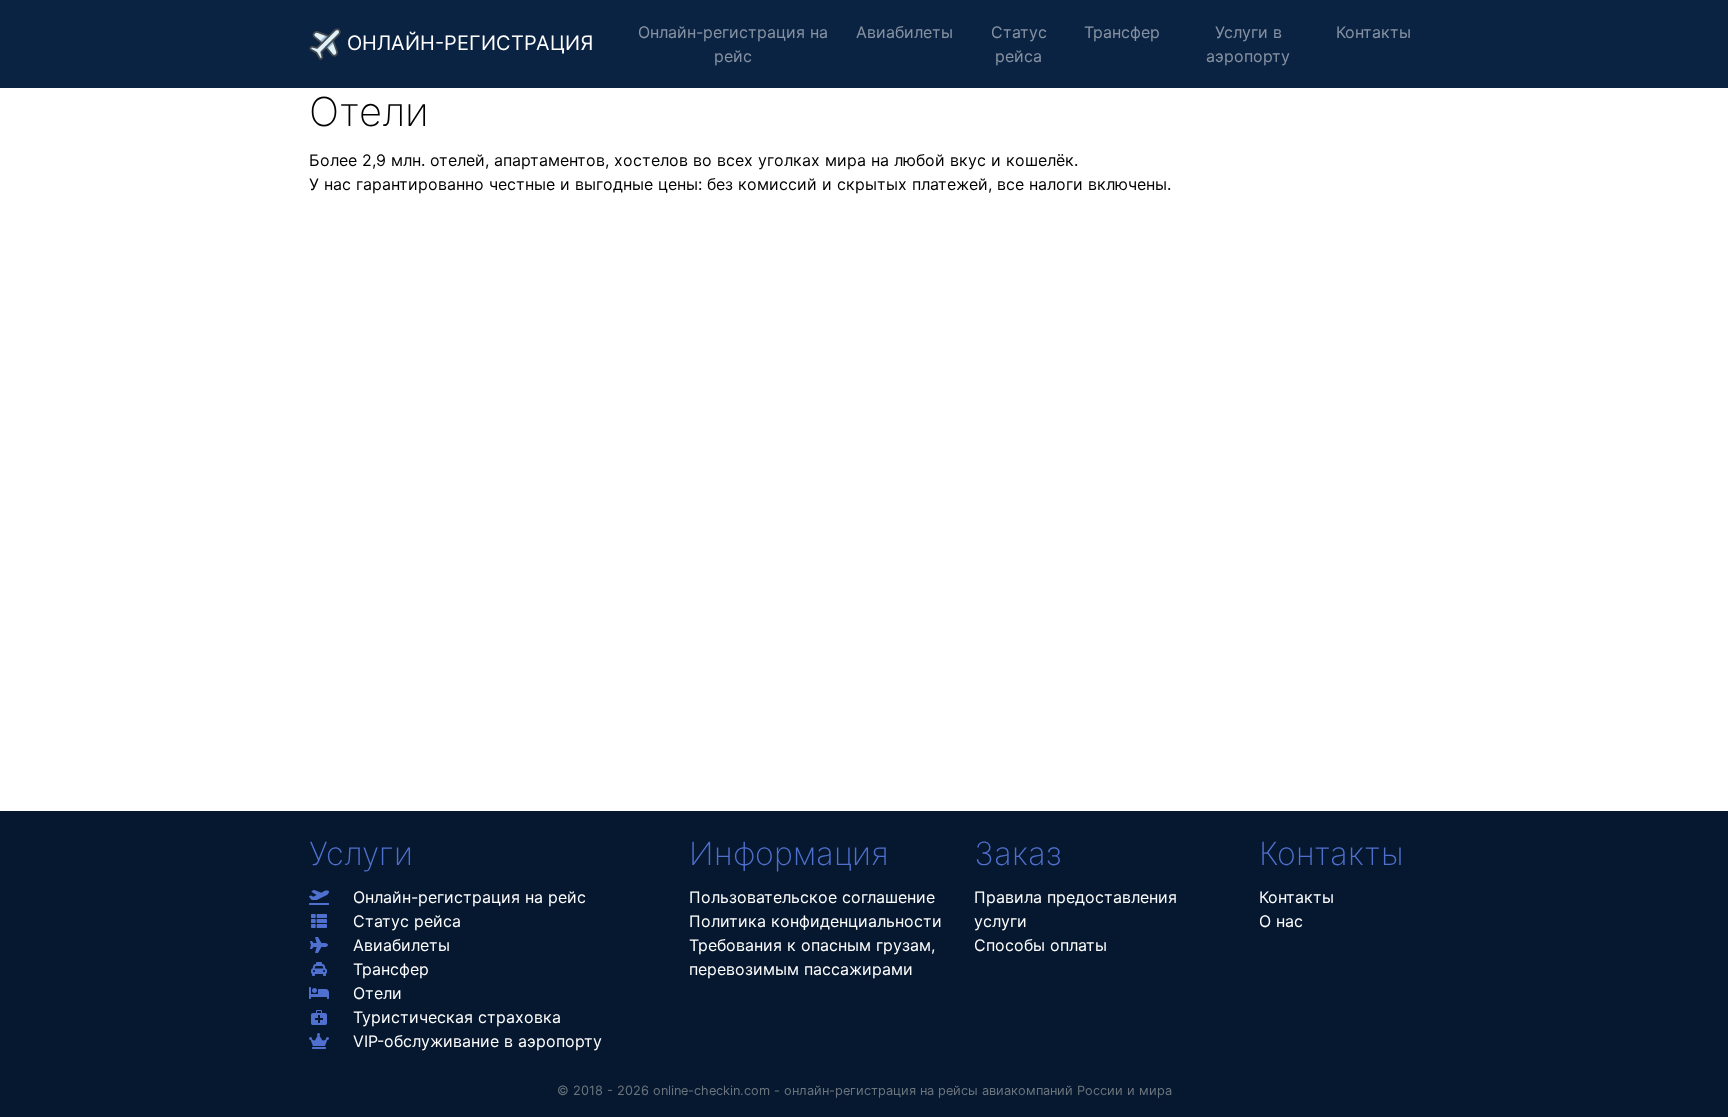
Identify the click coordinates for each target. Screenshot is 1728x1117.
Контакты (1373, 32)
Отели (377, 993)
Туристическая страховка (457, 1017)
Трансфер (1122, 32)
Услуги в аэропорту (1248, 44)
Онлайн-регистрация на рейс (733, 44)
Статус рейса (1019, 44)
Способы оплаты (1040, 945)
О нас (1281, 921)
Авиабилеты (904, 32)
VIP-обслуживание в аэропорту (477, 1041)
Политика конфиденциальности (815, 921)
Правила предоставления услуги (1075, 909)
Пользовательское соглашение (812, 897)
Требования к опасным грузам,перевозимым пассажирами (812, 957)
